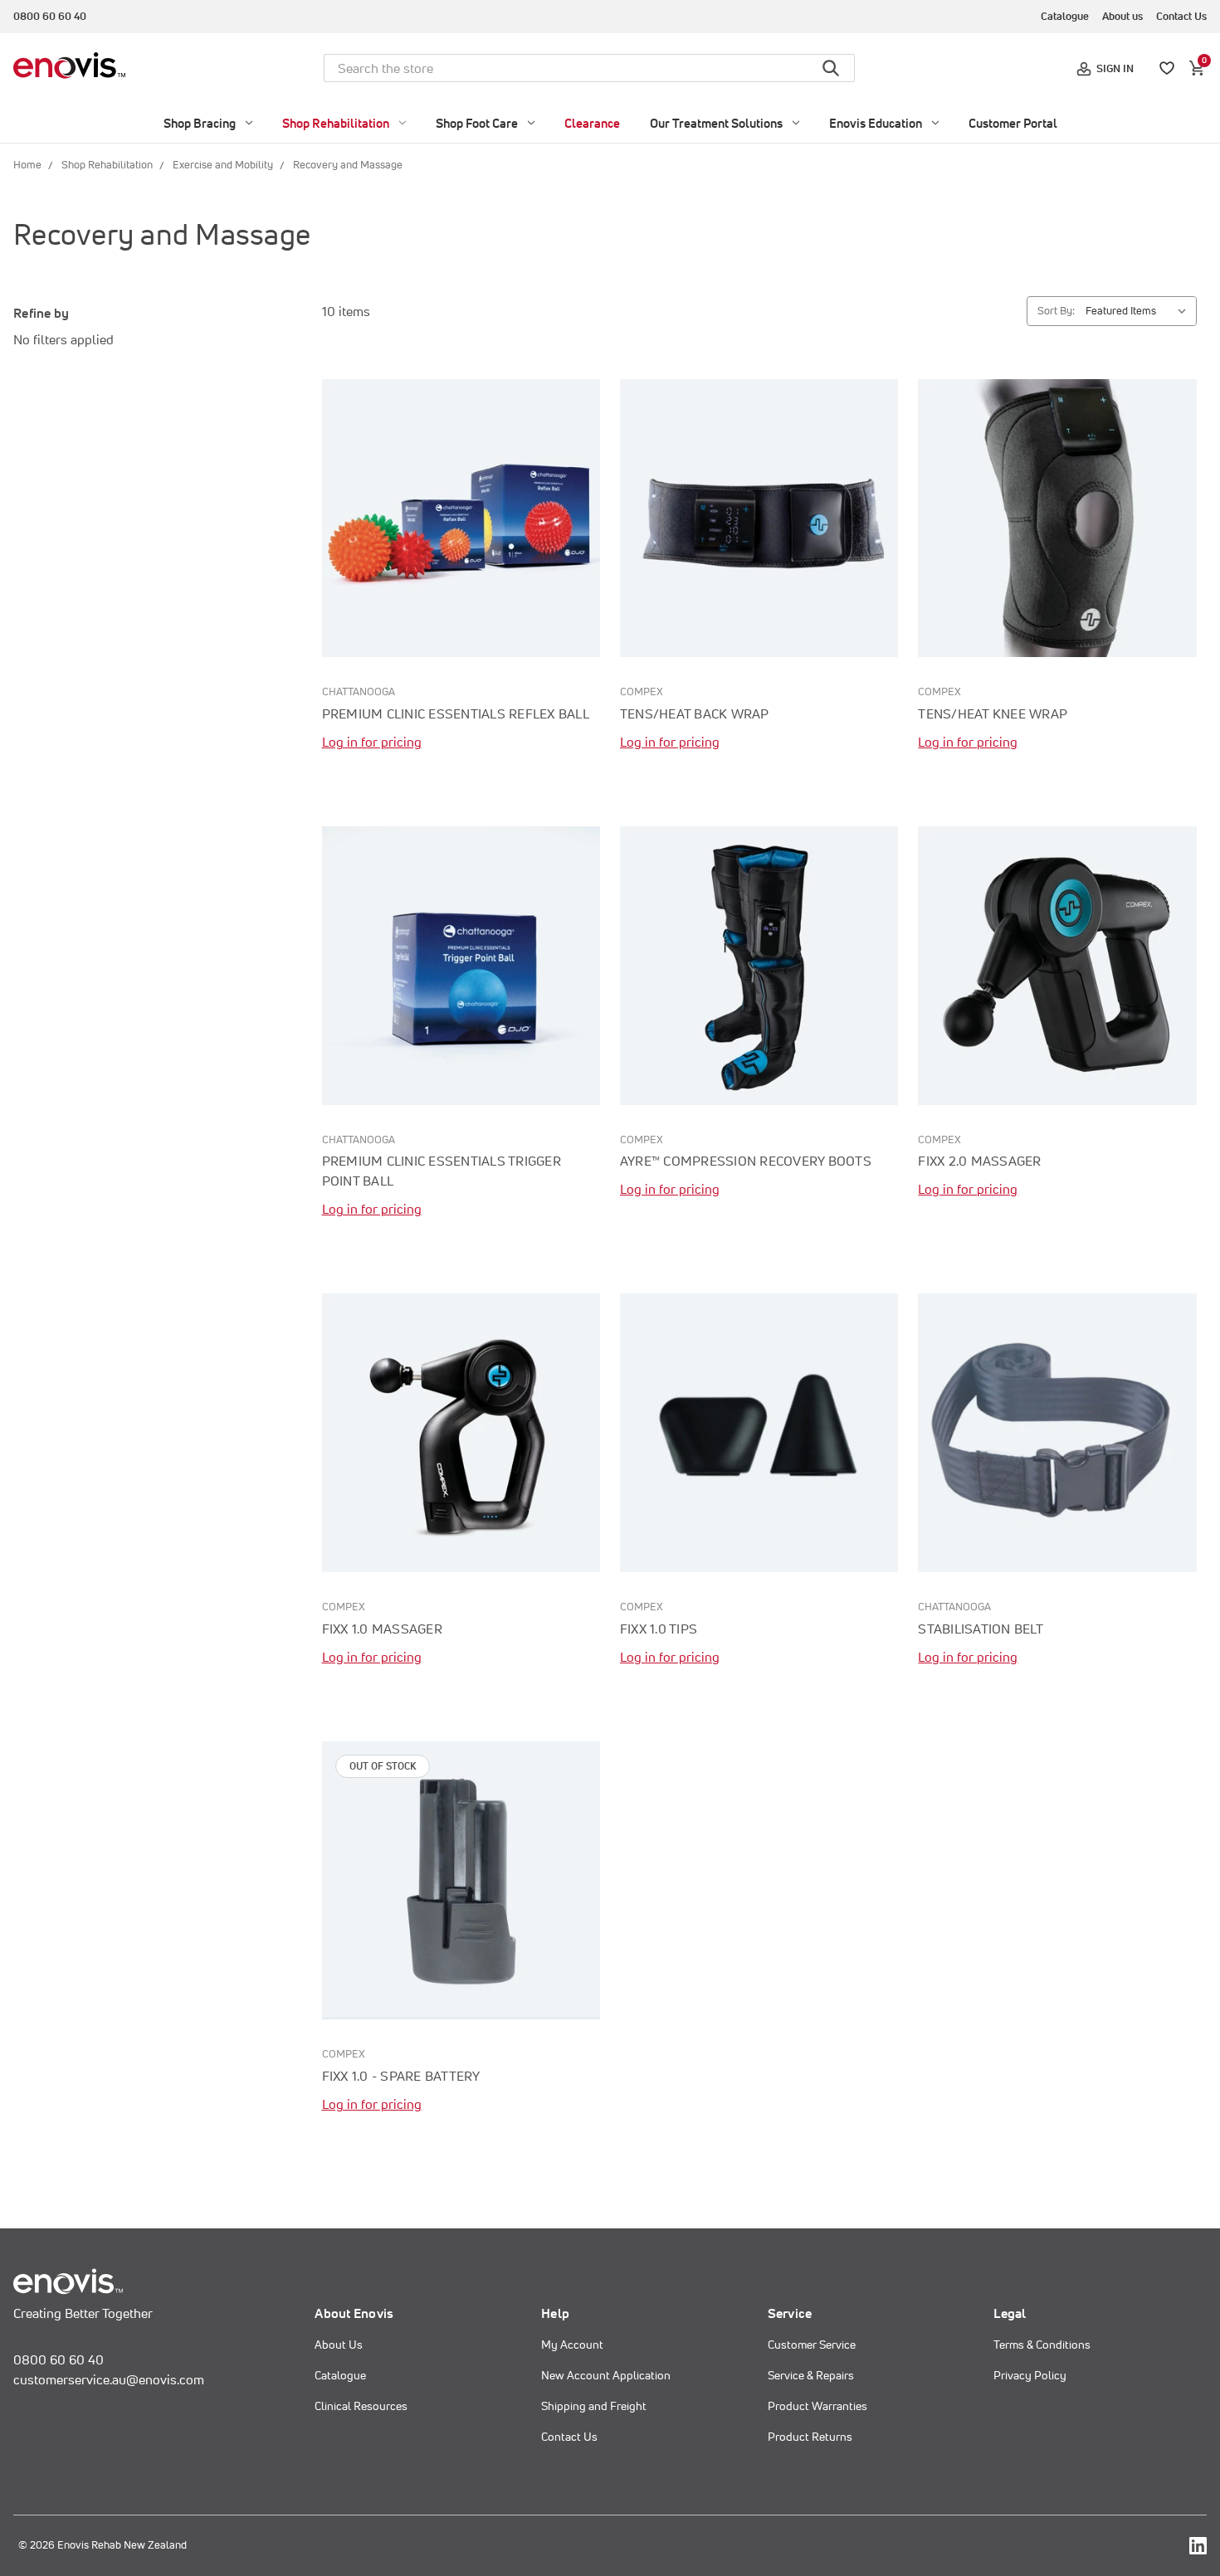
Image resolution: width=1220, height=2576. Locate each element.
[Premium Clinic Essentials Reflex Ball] (461, 518)
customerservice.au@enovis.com (109, 2379)
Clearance (592, 123)
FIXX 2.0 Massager (979, 1161)
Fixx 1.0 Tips (659, 1629)
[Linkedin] (1198, 2546)
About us (1122, 16)
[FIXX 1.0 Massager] (461, 1432)
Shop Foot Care (477, 123)
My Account (572, 2345)
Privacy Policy (1030, 2375)
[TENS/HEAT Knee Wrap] (1057, 518)
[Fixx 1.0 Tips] (759, 1432)
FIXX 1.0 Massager (382, 1629)
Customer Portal (1013, 123)
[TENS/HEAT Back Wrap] (759, 518)
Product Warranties (817, 2406)
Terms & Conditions (1042, 2345)
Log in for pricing (372, 742)
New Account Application (606, 2375)
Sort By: (1056, 311)
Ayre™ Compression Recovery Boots (746, 1161)
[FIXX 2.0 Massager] (1057, 965)
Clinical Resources (361, 2406)
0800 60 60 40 (50, 16)
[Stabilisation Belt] (1057, 1432)
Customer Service (812, 2345)
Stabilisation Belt (981, 1629)
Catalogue (1065, 16)
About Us (339, 2345)
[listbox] (1139, 311)
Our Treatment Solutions (716, 123)
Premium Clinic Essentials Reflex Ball (456, 713)
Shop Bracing (200, 123)
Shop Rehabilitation (336, 123)
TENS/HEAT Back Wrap (695, 713)
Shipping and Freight (594, 2406)
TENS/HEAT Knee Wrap (993, 713)
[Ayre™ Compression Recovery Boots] (759, 965)
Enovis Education (876, 123)
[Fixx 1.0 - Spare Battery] (461, 1880)
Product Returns (810, 2437)
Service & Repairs (811, 2375)
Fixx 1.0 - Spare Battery (401, 2076)
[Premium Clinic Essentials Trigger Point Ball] (461, 965)
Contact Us (1181, 16)
